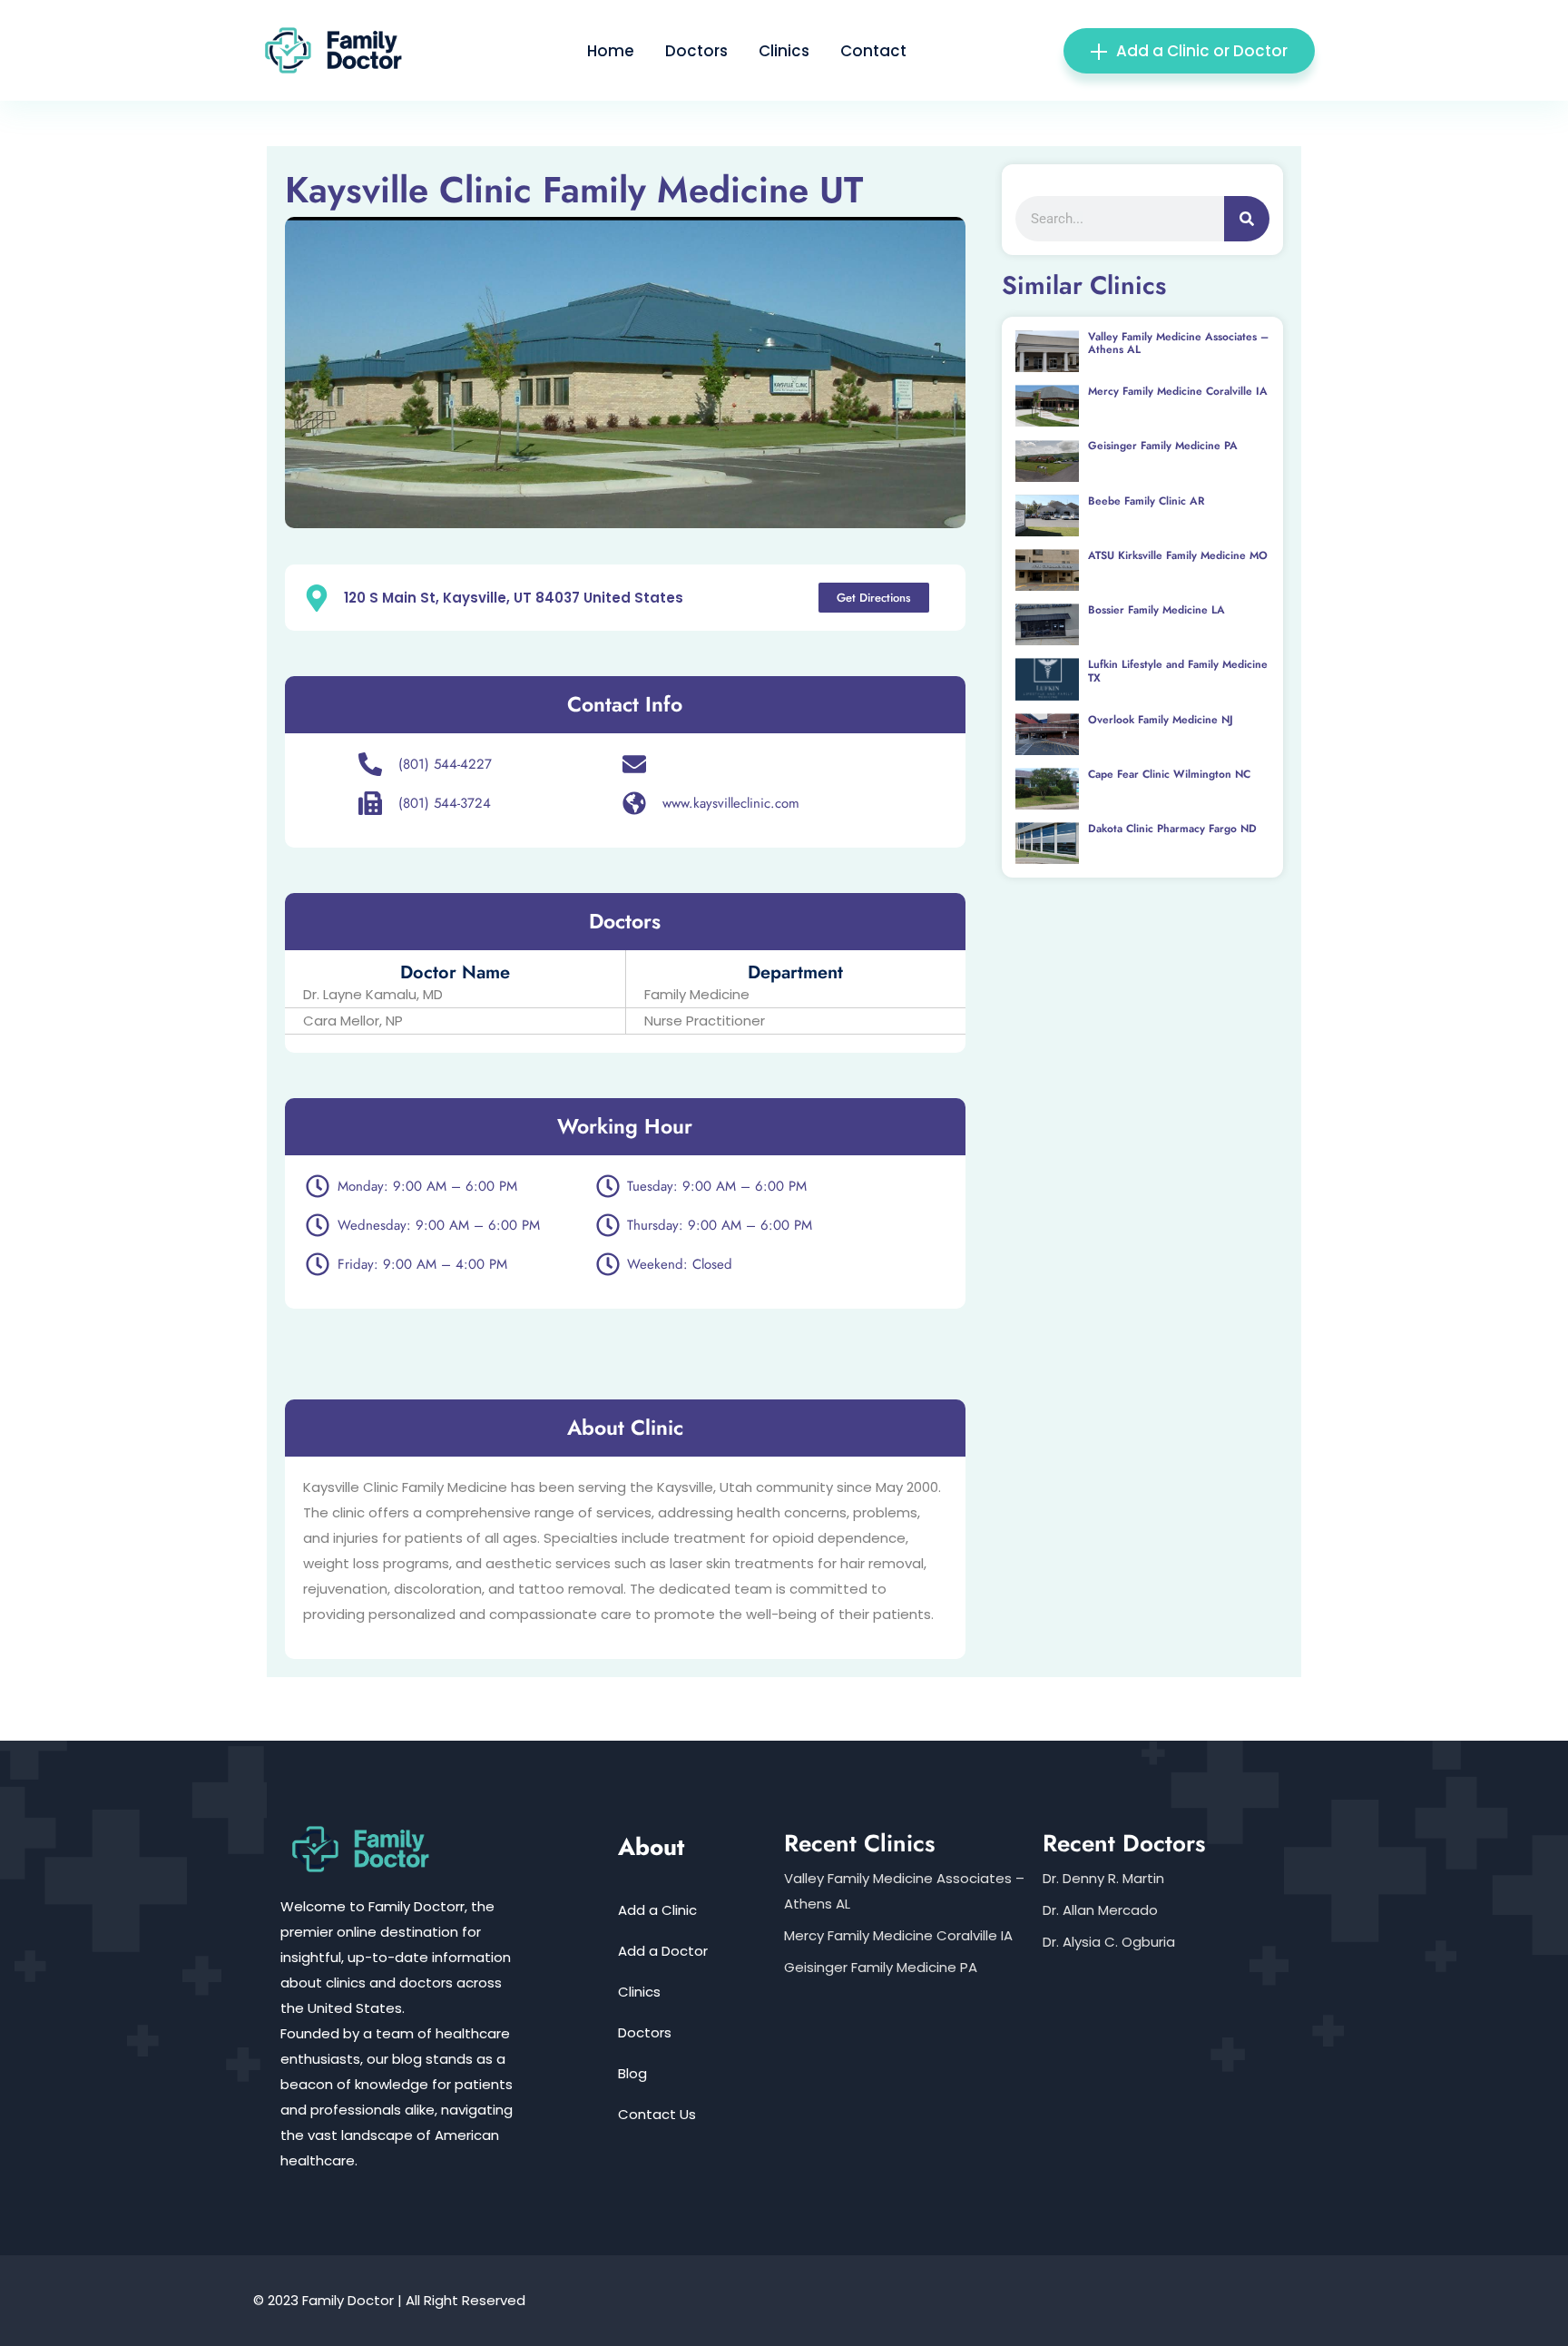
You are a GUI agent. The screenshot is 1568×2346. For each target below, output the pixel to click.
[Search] (1247, 219)
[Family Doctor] (341, 49)
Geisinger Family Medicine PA (1163, 446)
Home (611, 51)
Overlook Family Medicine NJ (1161, 720)
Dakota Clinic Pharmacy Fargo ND (1172, 829)
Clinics (784, 51)
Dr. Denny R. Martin (1103, 1878)
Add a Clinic (657, 1910)
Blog (632, 2073)
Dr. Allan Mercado (1100, 1910)
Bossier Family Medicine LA (1156, 610)
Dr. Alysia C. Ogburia (1109, 1942)
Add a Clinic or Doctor (1202, 51)
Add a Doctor (663, 1951)
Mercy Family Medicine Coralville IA (1178, 391)
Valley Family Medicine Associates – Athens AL (1178, 343)
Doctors (696, 51)
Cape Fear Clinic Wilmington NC (1169, 774)
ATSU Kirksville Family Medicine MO (1178, 555)
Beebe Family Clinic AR (1146, 501)
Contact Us (657, 2114)
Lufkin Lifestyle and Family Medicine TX (1178, 671)
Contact (873, 51)
